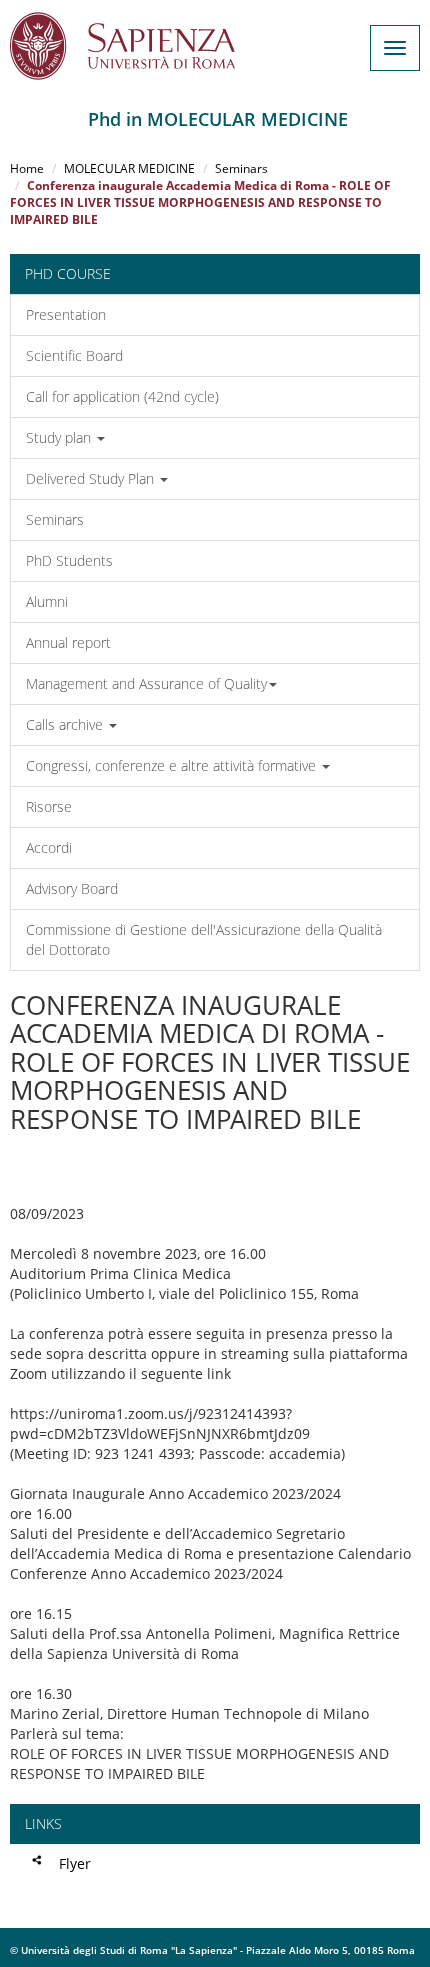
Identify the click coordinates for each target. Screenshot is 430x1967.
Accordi (49, 847)
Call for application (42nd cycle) (122, 396)
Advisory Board (72, 888)
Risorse (49, 806)
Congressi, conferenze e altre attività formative (173, 765)
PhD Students (69, 560)
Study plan (60, 437)
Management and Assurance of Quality (146, 683)
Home (27, 168)
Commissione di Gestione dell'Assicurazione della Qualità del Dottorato (204, 939)
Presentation (66, 314)
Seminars (241, 168)
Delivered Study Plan (92, 478)
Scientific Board (74, 355)
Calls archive (66, 724)
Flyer (75, 1863)
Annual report (68, 642)
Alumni (47, 601)
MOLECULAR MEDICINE (129, 168)
